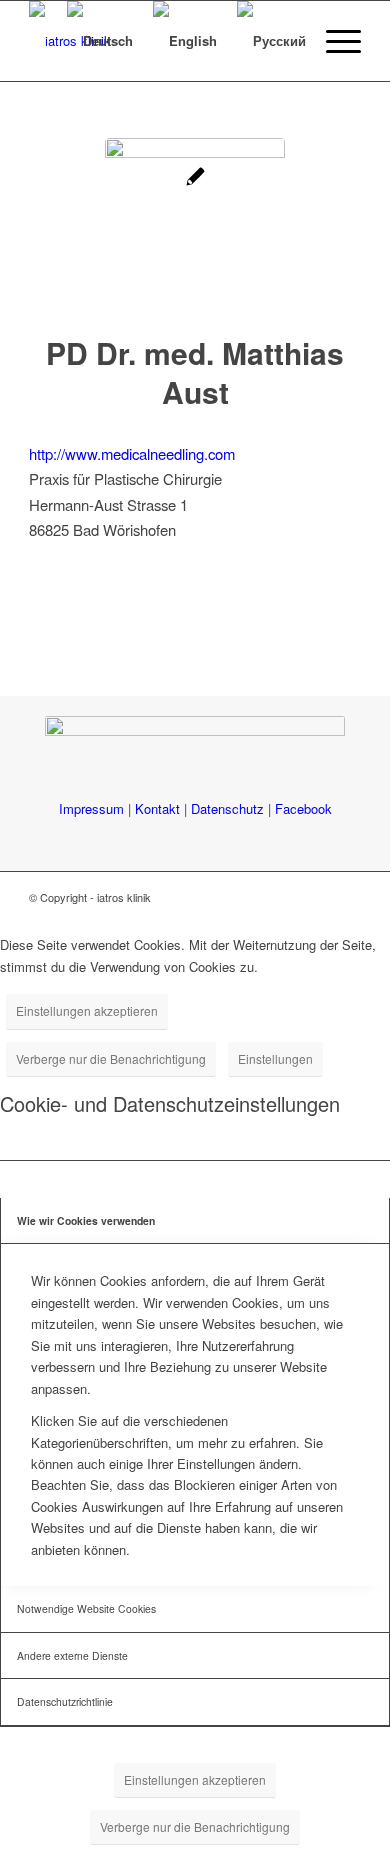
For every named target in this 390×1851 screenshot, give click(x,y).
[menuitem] (333, 41)
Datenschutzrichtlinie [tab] (65, 1701)
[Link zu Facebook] (346, 897)
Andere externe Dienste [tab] (72, 1655)
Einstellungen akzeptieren (87, 1010)
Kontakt (157, 808)
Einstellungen (275, 1058)
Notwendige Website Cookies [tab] (86, 1608)
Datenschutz (227, 808)
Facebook (303, 808)
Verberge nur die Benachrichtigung (111, 1058)
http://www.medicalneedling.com (132, 453)
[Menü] (333, 41)
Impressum (91, 808)
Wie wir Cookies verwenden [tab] (86, 1220)
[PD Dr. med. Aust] (195, 228)
